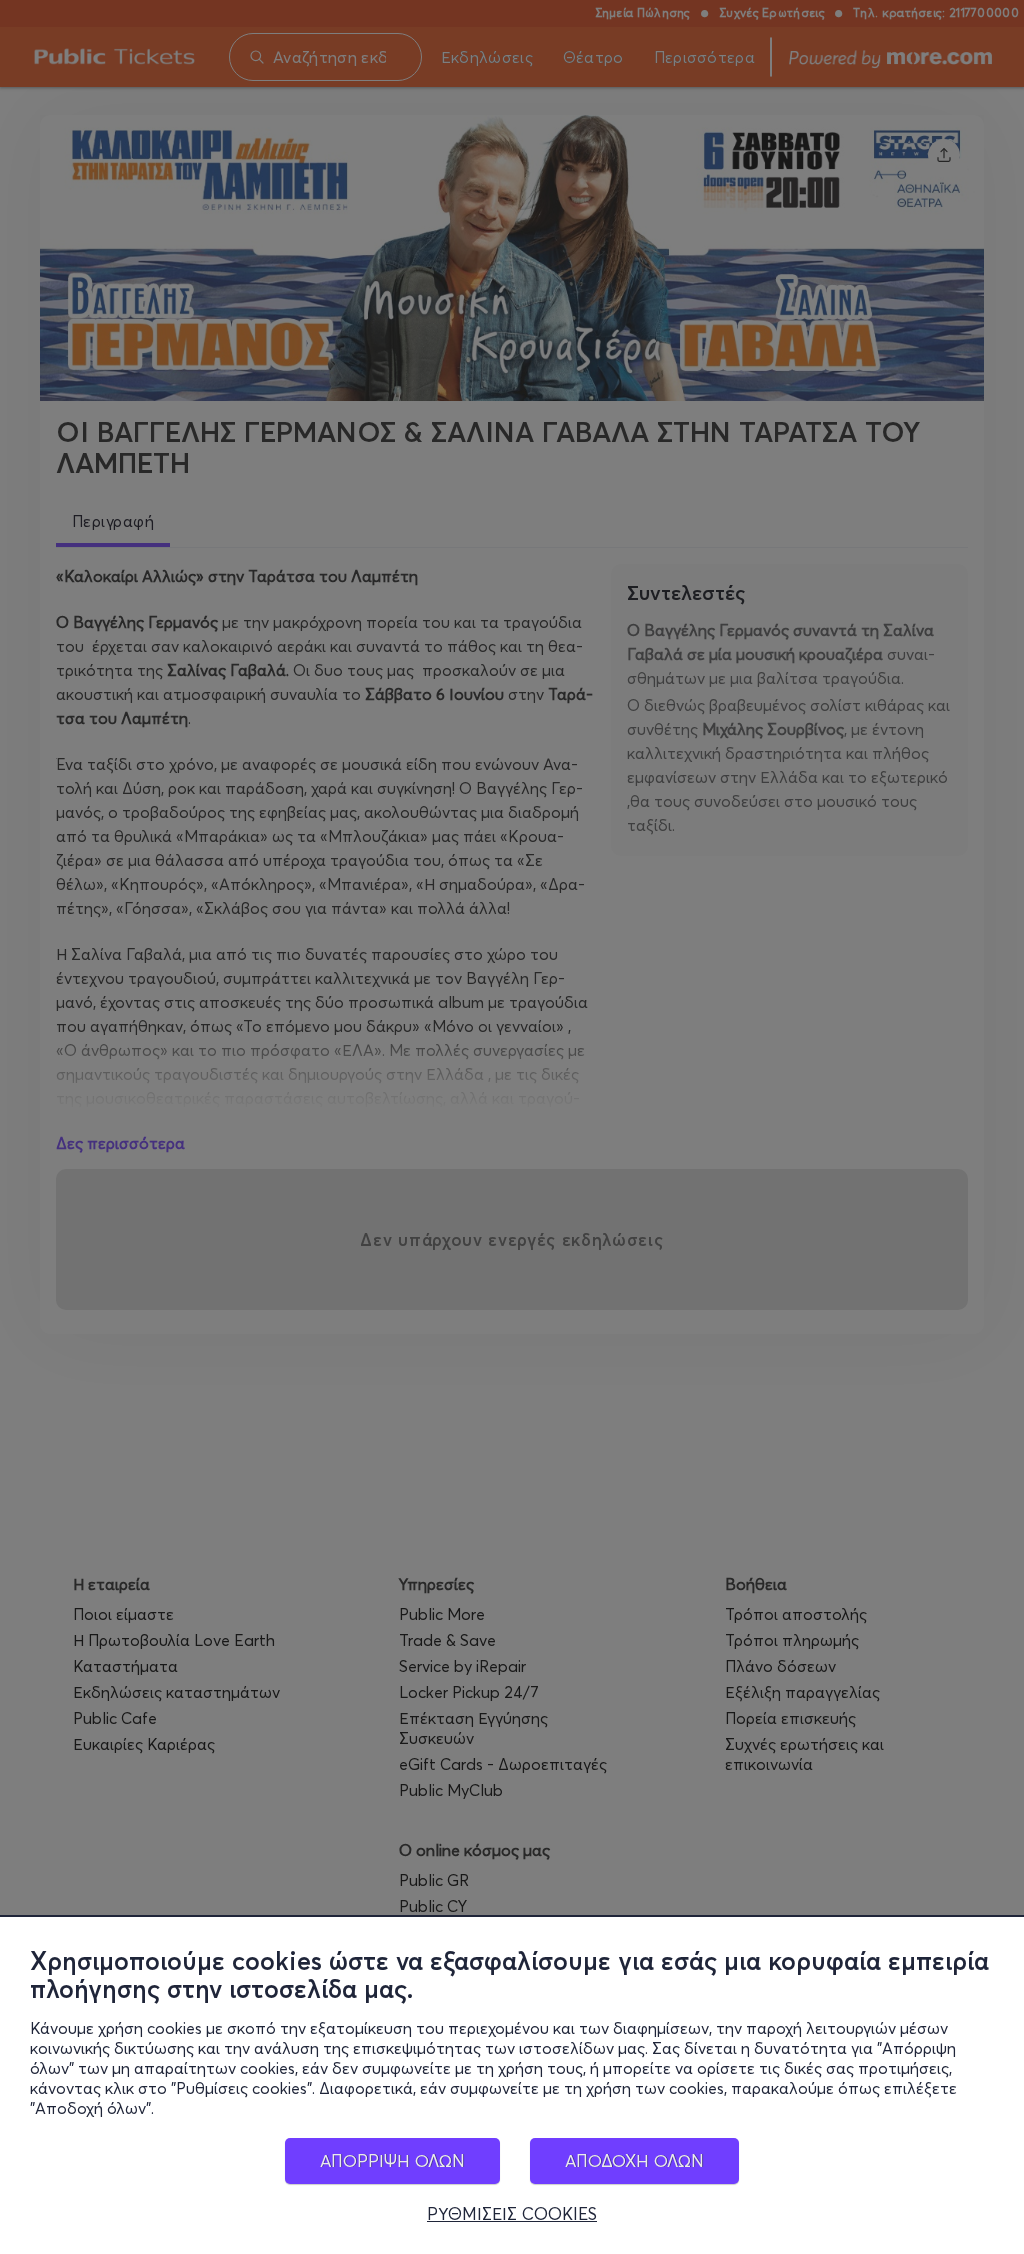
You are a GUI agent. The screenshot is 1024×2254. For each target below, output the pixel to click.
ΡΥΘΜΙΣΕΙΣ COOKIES (512, 2214)
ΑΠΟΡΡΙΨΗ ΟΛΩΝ (392, 2160)
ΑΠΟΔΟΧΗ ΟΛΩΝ (634, 2160)
